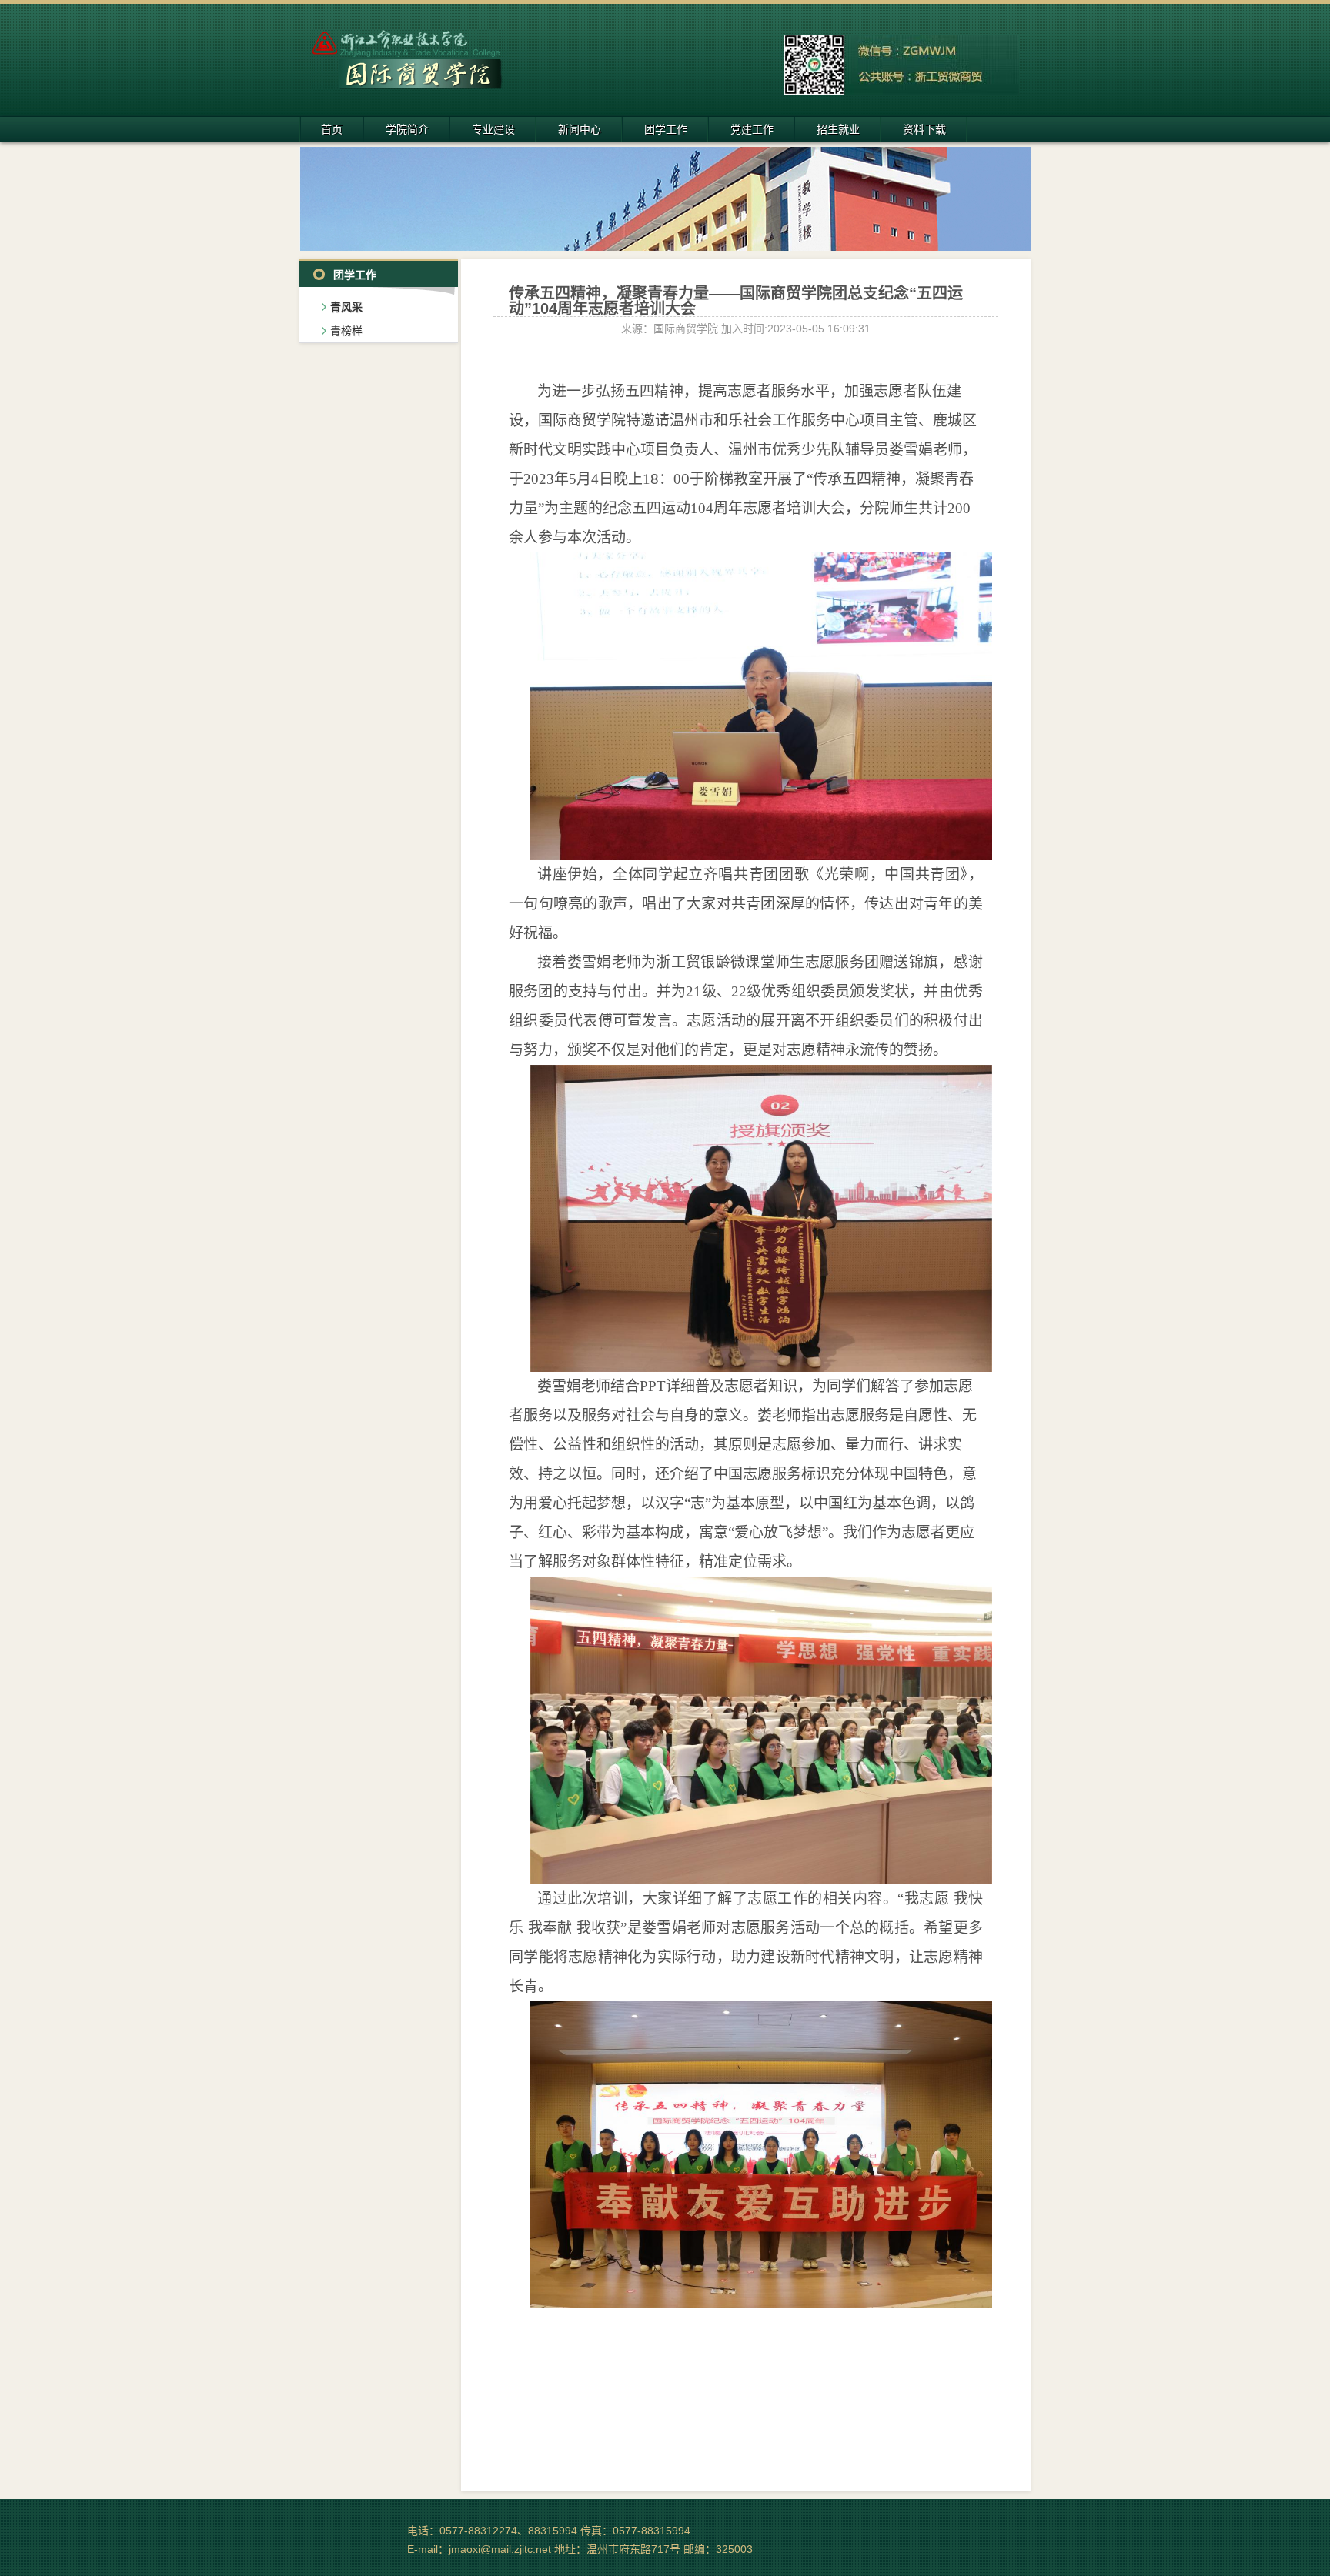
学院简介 (407, 129)
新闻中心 (580, 129)
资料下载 (924, 129)
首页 (332, 129)
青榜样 (346, 331)
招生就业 (838, 129)
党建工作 (752, 129)
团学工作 (666, 129)
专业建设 (493, 129)
